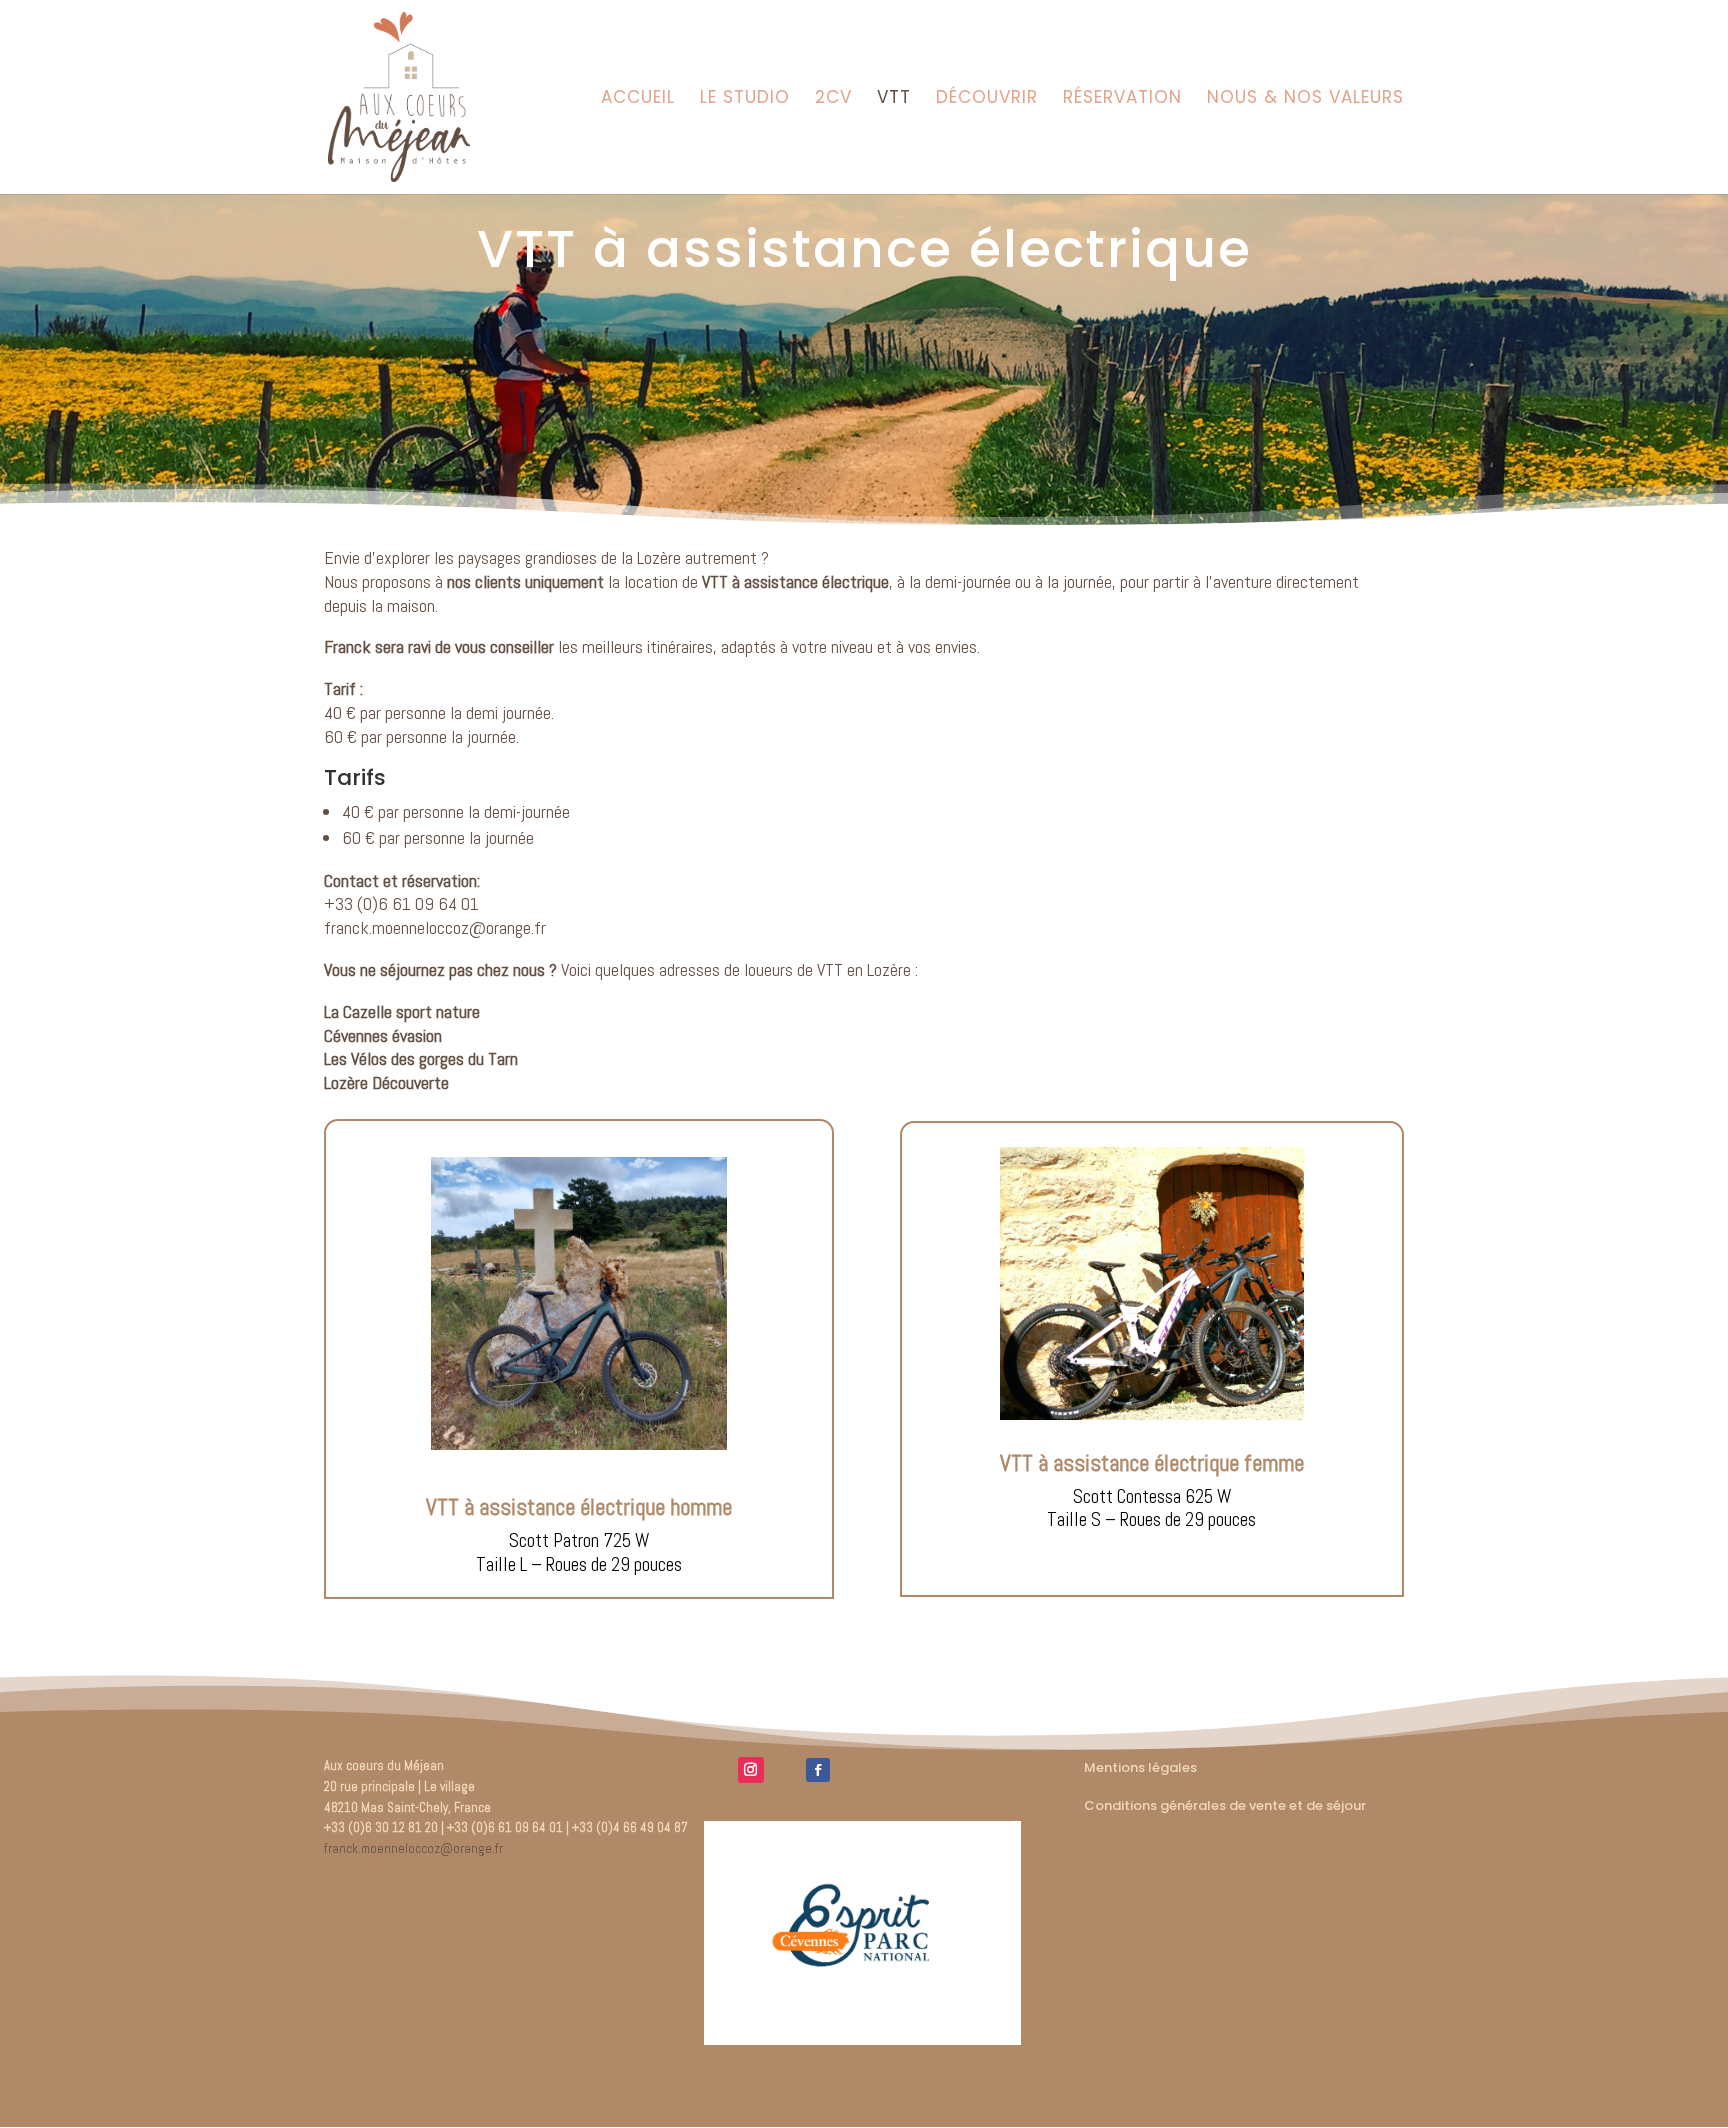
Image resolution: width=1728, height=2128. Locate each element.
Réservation (1122, 99)
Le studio (745, 99)
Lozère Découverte (386, 1082)
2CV (833, 99)
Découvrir (987, 99)
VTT (894, 99)
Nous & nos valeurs (1305, 99)
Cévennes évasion (383, 1035)
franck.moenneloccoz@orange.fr (435, 927)
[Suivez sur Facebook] (818, 1770)
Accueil (638, 99)
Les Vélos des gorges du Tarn (421, 1058)
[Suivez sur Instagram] (751, 1770)
